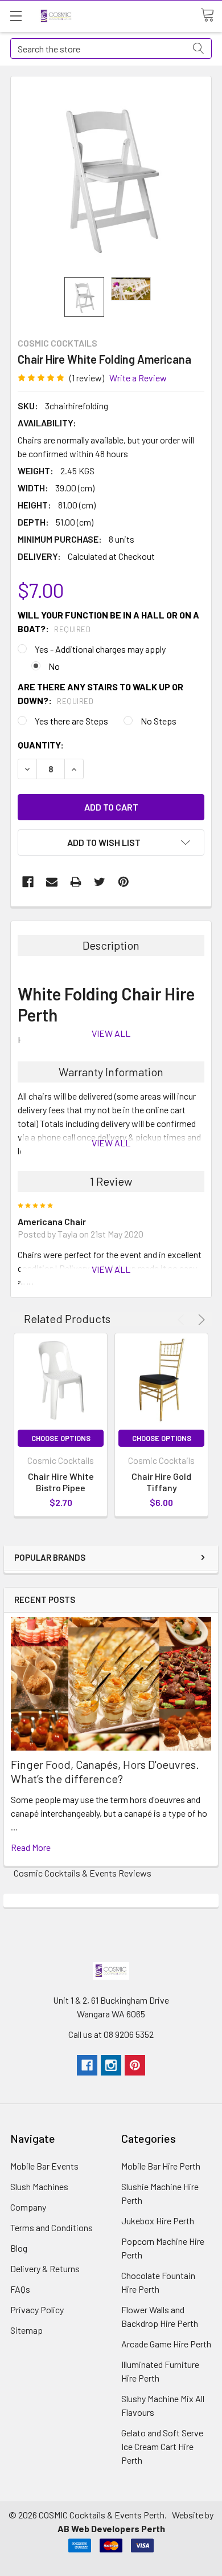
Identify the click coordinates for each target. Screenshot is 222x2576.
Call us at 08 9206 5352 (111, 2034)
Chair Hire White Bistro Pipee (61, 1482)
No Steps (159, 721)
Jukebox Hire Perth (158, 2221)
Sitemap (26, 2330)
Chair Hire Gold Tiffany (161, 1482)
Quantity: (41, 745)
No (54, 666)
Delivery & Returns (45, 2268)
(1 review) (87, 378)
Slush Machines (39, 2186)
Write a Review (138, 378)
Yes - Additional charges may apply (100, 649)
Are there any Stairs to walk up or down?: (100, 693)
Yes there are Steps (71, 721)
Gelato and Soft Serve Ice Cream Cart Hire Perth (162, 2446)
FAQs (20, 2289)
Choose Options (61, 1438)
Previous (183, 1320)
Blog (19, 2248)
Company (28, 2207)
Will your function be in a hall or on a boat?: (108, 622)
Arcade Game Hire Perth (166, 2344)
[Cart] (211, 15)
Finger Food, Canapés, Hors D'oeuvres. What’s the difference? (105, 1771)
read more (31, 1847)
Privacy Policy (37, 2310)
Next (200, 1320)
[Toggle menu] (16, 16)
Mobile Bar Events (44, 2166)
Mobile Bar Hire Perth (161, 2166)
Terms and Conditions (52, 2227)
